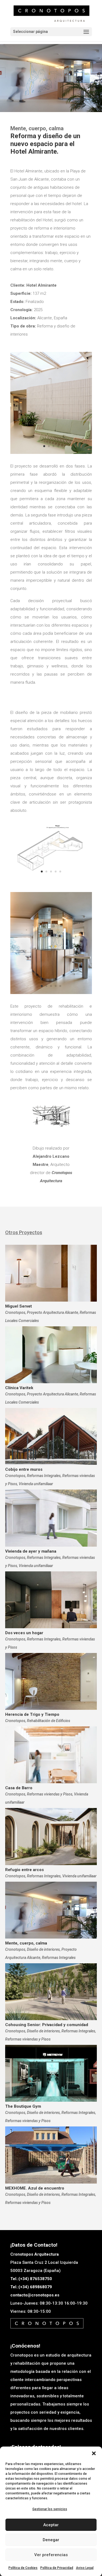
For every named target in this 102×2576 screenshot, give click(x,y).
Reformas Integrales (44, 1476)
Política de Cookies (23, 2568)
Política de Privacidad (57, 2568)
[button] (94, 2453)
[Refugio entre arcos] (51, 1836)
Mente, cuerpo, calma (26, 1943)
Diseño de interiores (43, 1949)
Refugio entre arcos (24, 1870)
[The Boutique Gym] (51, 2073)
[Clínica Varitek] (51, 1355)
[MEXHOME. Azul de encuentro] (51, 2155)
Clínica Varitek (19, 1388)
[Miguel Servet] (51, 1273)
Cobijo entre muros (24, 1469)
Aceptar (51, 2525)
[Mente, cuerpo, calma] (51, 1910)
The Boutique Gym (23, 2106)
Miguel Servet (18, 1306)
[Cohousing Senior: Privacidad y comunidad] (51, 1992)
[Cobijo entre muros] (51, 1436)
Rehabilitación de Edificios (49, 1721)
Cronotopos (15, 1312)
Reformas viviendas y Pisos (50, 1794)
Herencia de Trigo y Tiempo (32, 1714)
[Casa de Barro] (51, 1755)
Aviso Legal (85, 2568)
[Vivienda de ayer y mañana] (51, 1518)
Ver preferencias (51, 2555)
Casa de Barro (19, 1788)
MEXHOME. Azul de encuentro (35, 2188)
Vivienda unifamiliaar (36, 1484)
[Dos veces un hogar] (51, 1600)
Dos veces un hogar (24, 1633)
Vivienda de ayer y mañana (31, 1551)
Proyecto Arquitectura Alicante (52, 1312)
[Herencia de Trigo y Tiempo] (51, 1681)
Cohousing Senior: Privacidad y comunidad (47, 2025)
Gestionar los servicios (50, 2509)
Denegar (51, 2540)
